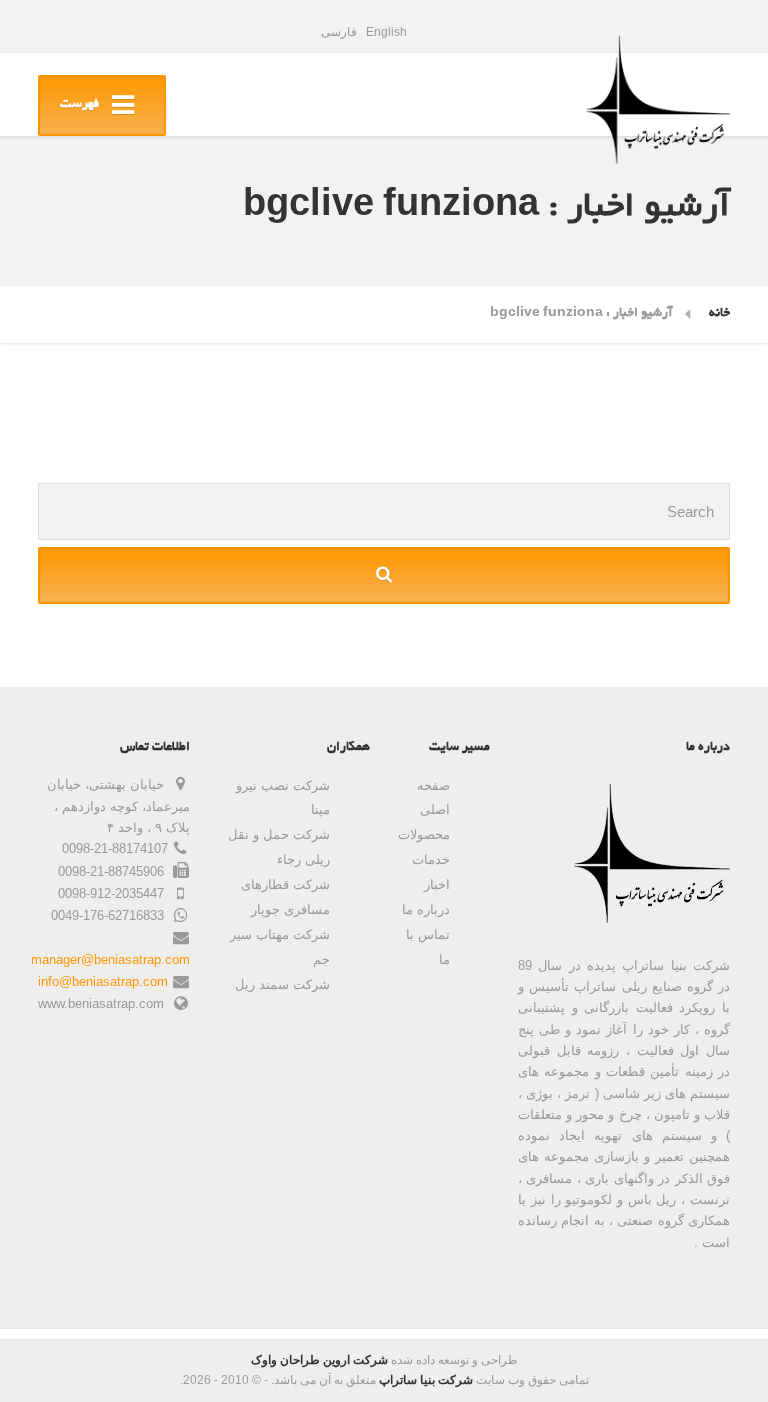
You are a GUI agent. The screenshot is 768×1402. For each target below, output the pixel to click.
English (386, 32)
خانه (719, 314)
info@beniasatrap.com (103, 981)
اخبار (437, 884)
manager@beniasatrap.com (110, 959)
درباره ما (426, 909)
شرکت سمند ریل (282, 984)
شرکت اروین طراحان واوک (319, 1360)
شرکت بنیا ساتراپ (426, 1380)
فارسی (339, 32)
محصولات (424, 834)
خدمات (431, 859)
